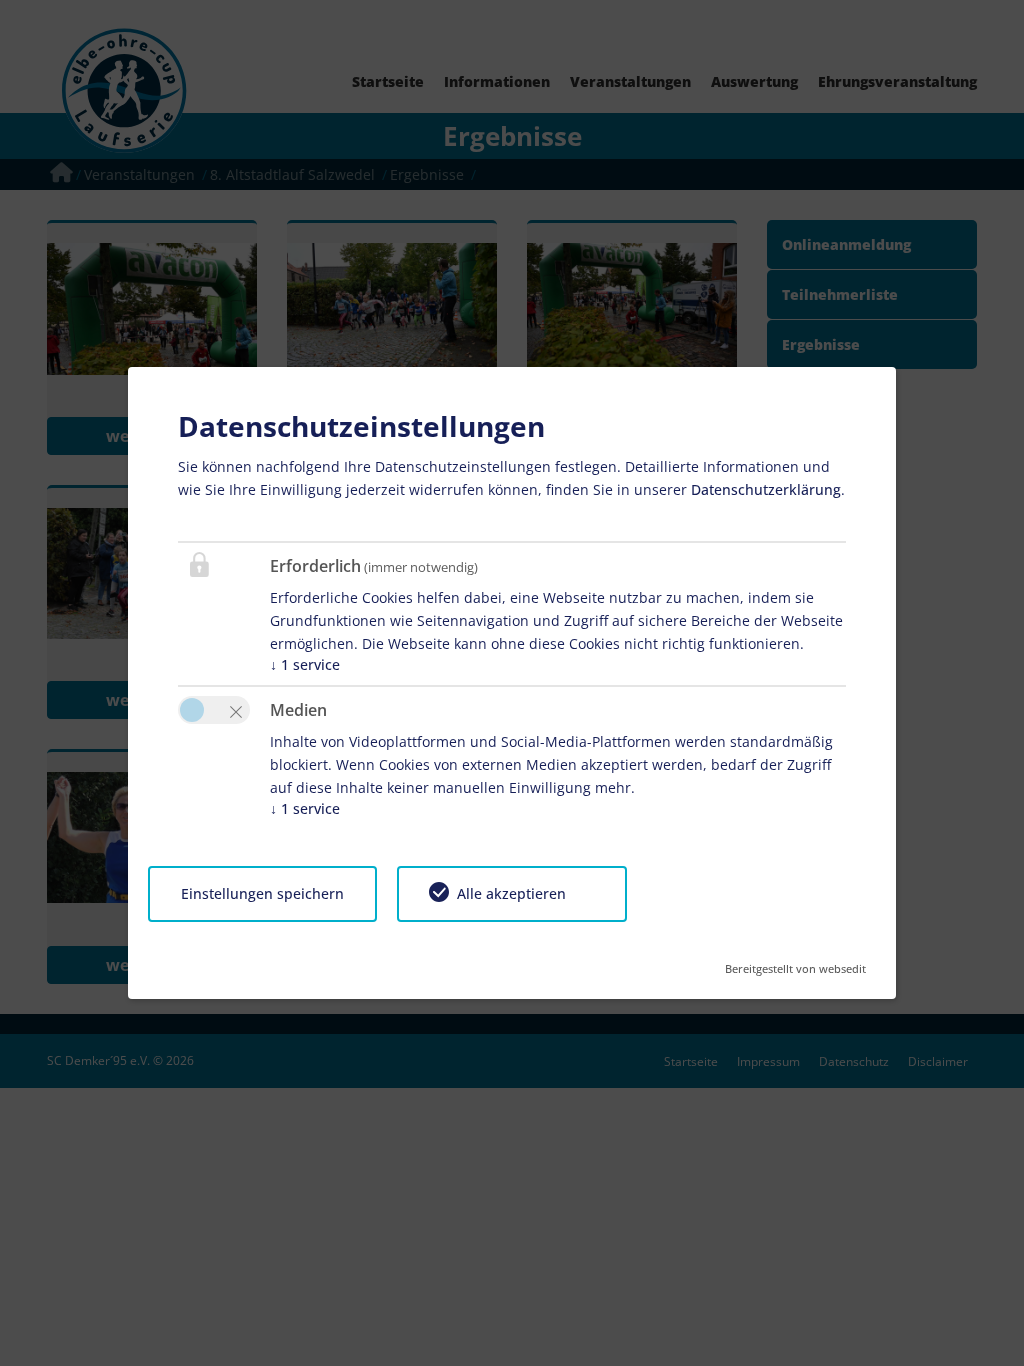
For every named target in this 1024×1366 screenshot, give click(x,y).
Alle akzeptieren (511, 893)
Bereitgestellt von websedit (795, 962)
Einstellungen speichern (262, 893)
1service (305, 664)
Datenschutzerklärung (766, 489)
